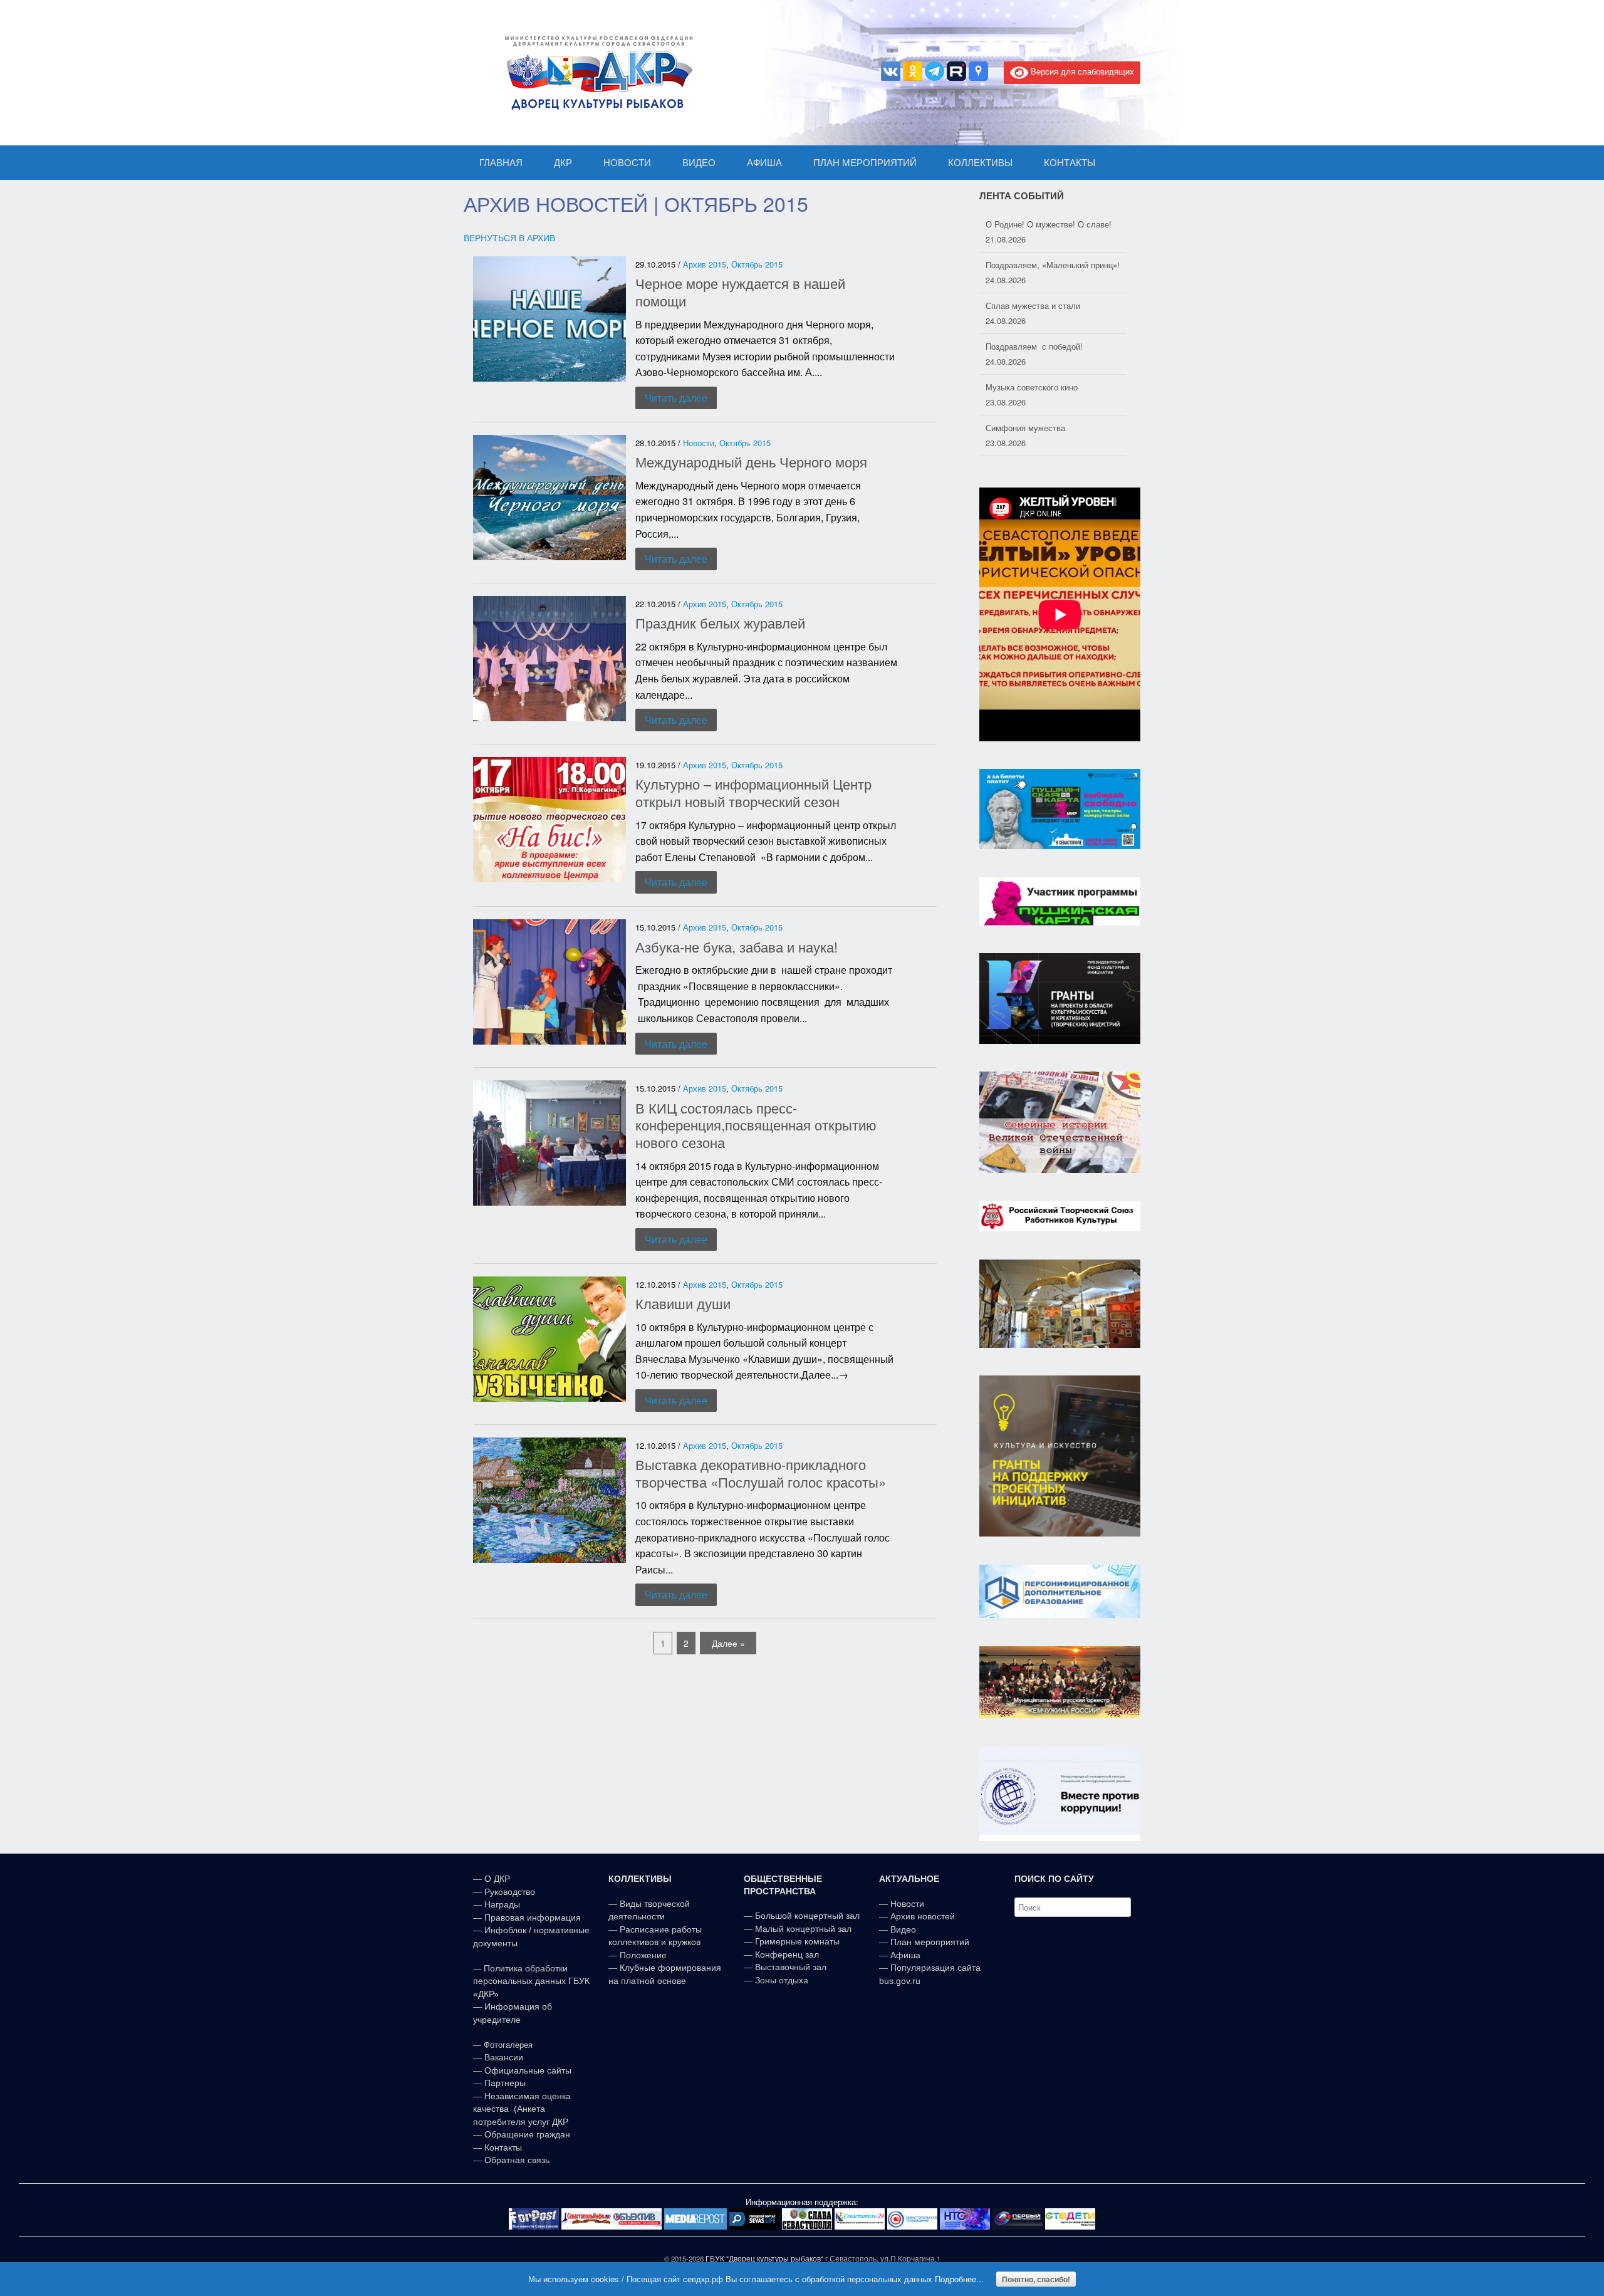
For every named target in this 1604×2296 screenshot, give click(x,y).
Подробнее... (959, 2279)
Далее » (728, 1643)
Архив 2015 (705, 264)
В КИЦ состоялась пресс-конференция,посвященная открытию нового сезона (756, 1125)
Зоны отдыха (782, 1980)
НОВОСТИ (627, 163)
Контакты (502, 2147)
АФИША (764, 163)
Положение (643, 1955)
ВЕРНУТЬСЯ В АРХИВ (509, 237)
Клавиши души (683, 1303)
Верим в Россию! (1018, 428)
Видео (903, 1929)
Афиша (905, 1955)
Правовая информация (533, 1918)
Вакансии (504, 2057)
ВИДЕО (699, 163)
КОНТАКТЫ (1070, 163)
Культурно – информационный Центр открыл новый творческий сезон (753, 792)
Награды (502, 1904)
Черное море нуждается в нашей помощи (740, 292)
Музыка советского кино (1032, 346)
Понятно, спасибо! (1036, 2279)
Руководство (510, 1892)
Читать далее (676, 398)
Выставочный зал (791, 1967)
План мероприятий (930, 1942)
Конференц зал (787, 1954)
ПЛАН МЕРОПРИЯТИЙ (865, 163)
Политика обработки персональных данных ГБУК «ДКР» (531, 1981)
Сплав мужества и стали (1033, 265)
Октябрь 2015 (757, 264)
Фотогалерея (508, 2045)
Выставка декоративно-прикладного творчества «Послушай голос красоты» (761, 1473)
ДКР (563, 163)
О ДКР (497, 1879)
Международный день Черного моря (751, 462)
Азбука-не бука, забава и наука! (737, 947)
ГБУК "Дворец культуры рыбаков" (764, 2258)
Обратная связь (516, 2160)
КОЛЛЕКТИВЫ (980, 163)
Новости (699, 443)
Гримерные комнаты (797, 1941)
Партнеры (505, 2083)
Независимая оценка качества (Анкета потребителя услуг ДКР (522, 2109)
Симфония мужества (1025, 387)
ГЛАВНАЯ (501, 163)
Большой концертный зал (807, 1916)
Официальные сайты (528, 2070)
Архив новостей (923, 1916)
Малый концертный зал (803, 1929)
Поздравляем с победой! (1034, 305)
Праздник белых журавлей (720, 623)
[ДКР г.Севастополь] (595, 73)
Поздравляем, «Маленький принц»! (1053, 224)
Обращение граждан (527, 2134)
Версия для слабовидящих (1081, 71)
